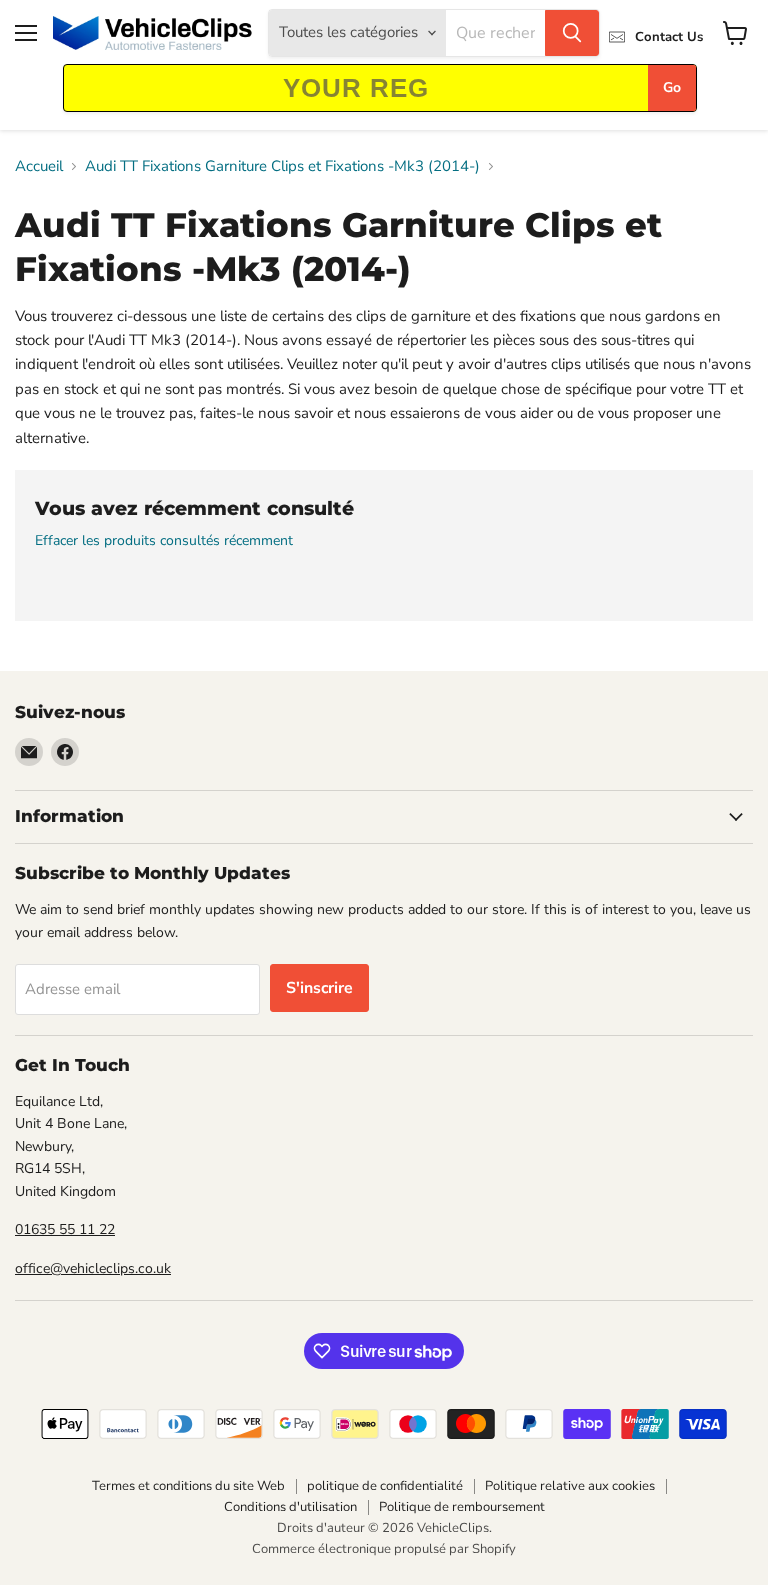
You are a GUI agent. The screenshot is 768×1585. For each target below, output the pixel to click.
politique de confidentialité (385, 1486)
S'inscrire (319, 988)
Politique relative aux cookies (570, 1486)
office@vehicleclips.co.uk (93, 1268)
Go (672, 87)
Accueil (39, 166)
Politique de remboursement (462, 1507)
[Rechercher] (572, 33)
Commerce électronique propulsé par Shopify (384, 1549)
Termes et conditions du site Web (188, 1486)
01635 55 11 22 (65, 1229)
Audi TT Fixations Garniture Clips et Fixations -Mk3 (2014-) (282, 166)
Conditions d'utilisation (290, 1507)
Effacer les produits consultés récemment (164, 541)
